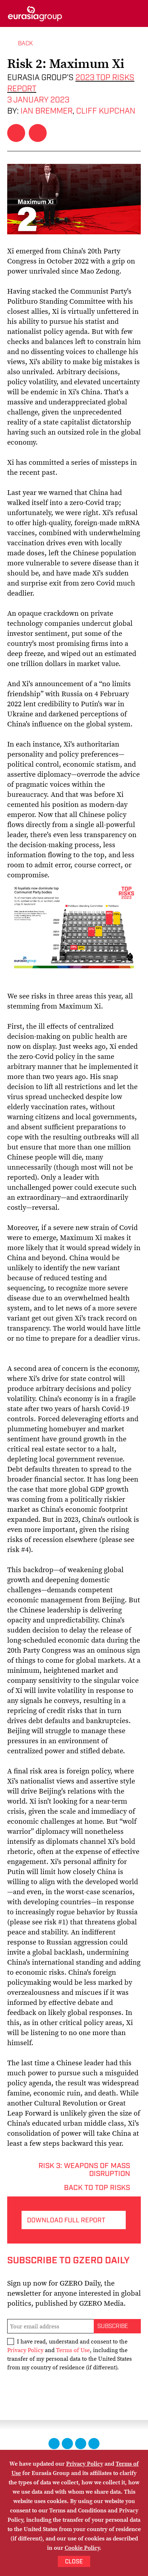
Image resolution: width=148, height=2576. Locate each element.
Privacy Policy (25, 2350)
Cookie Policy (82, 2548)
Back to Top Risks (97, 2187)
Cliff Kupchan (106, 111)
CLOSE (74, 2562)
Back (25, 43)
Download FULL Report (66, 2221)
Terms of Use (73, 2350)
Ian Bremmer (47, 111)
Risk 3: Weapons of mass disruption (84, 2165)
